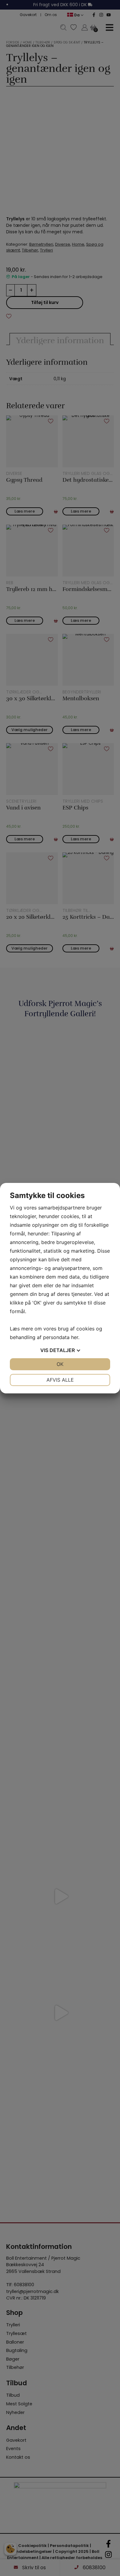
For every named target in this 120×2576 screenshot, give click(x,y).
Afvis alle (60, 1380)
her (75, 1337)
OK (60, 1364)
